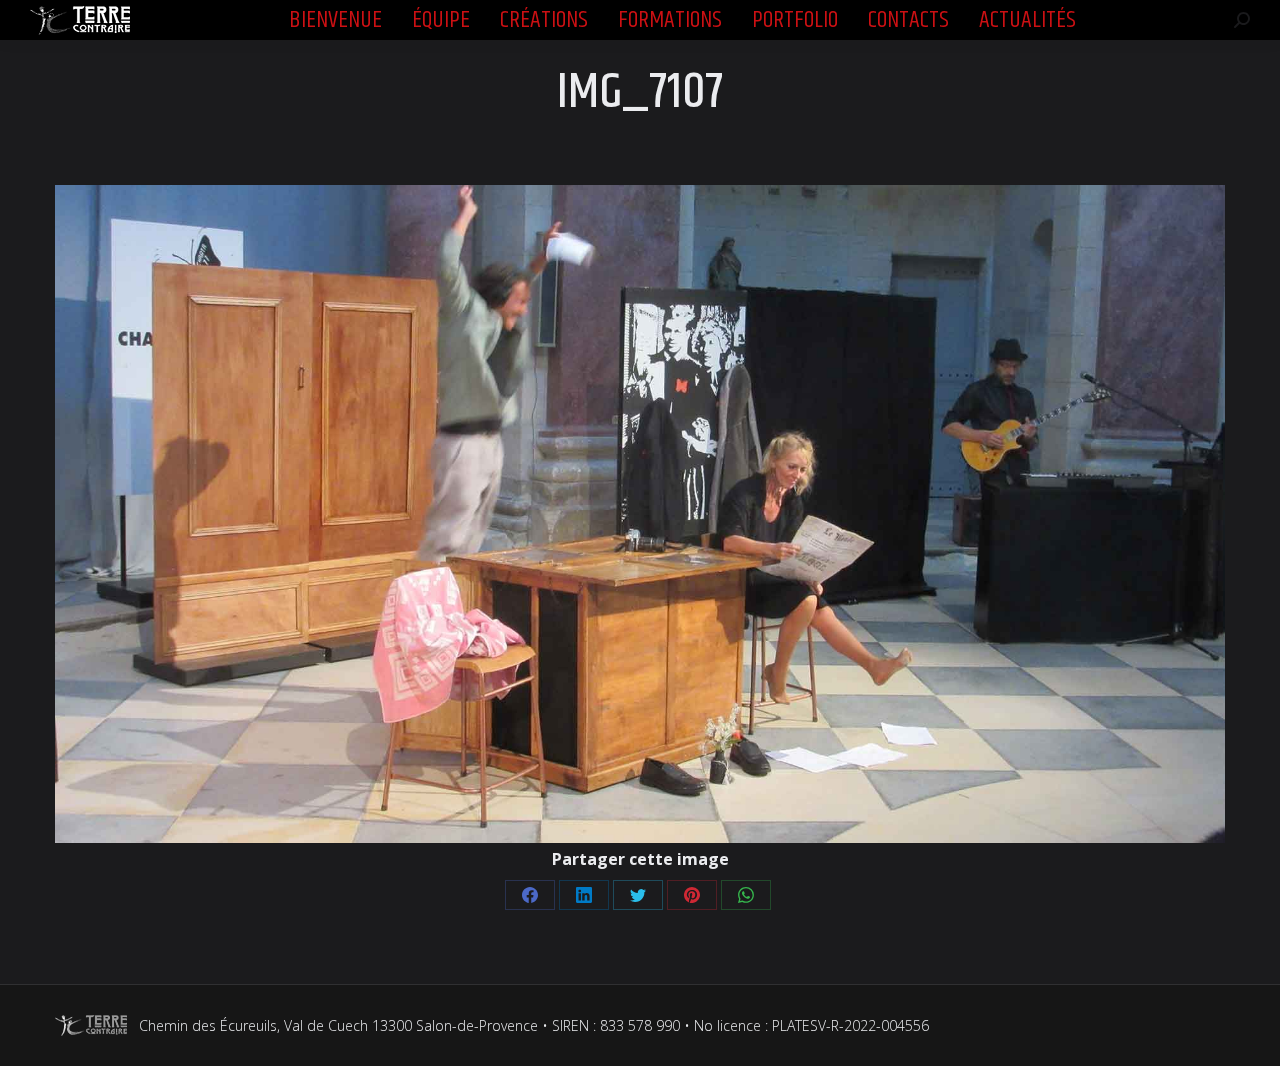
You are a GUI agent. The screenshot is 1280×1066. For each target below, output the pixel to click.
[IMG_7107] (640, 514)
